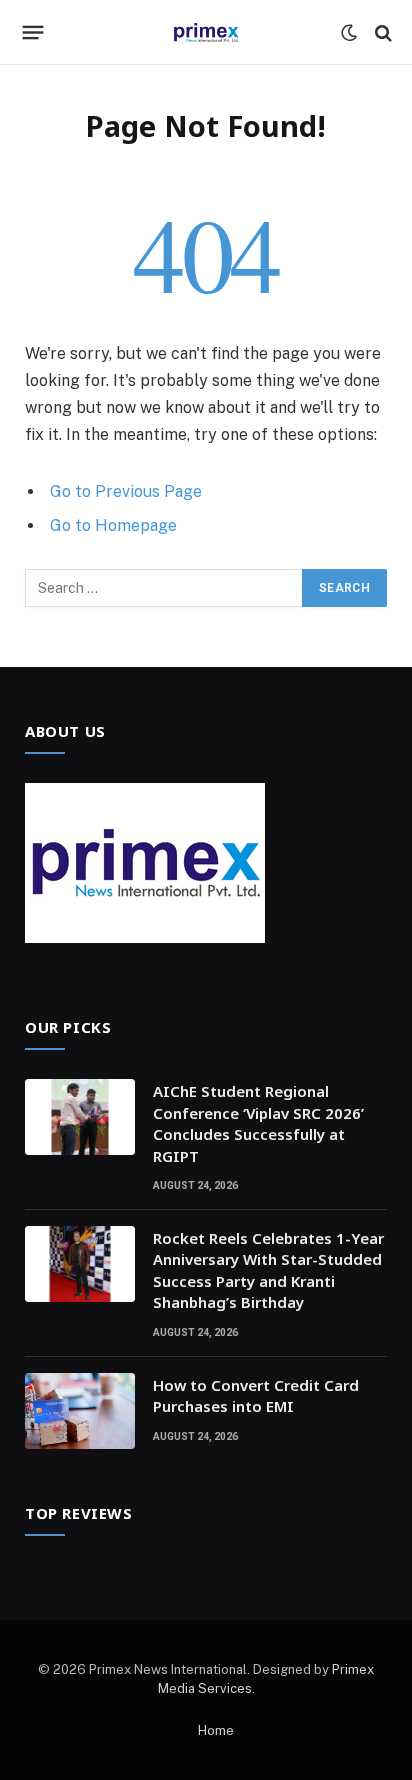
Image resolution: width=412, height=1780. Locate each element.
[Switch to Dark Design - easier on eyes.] (349, 33)
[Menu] (33, 33)
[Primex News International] (206, 32)
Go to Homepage (113, 525)
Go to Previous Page (126, 491)
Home (216, 1730)
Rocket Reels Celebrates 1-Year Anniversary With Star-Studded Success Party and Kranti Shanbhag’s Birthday (268, 1270)
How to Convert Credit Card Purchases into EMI (256, 1395)
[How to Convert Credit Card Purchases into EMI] (80, 1411)
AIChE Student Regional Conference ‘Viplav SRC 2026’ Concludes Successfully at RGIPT (258, 1123)
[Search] (381, 32)
